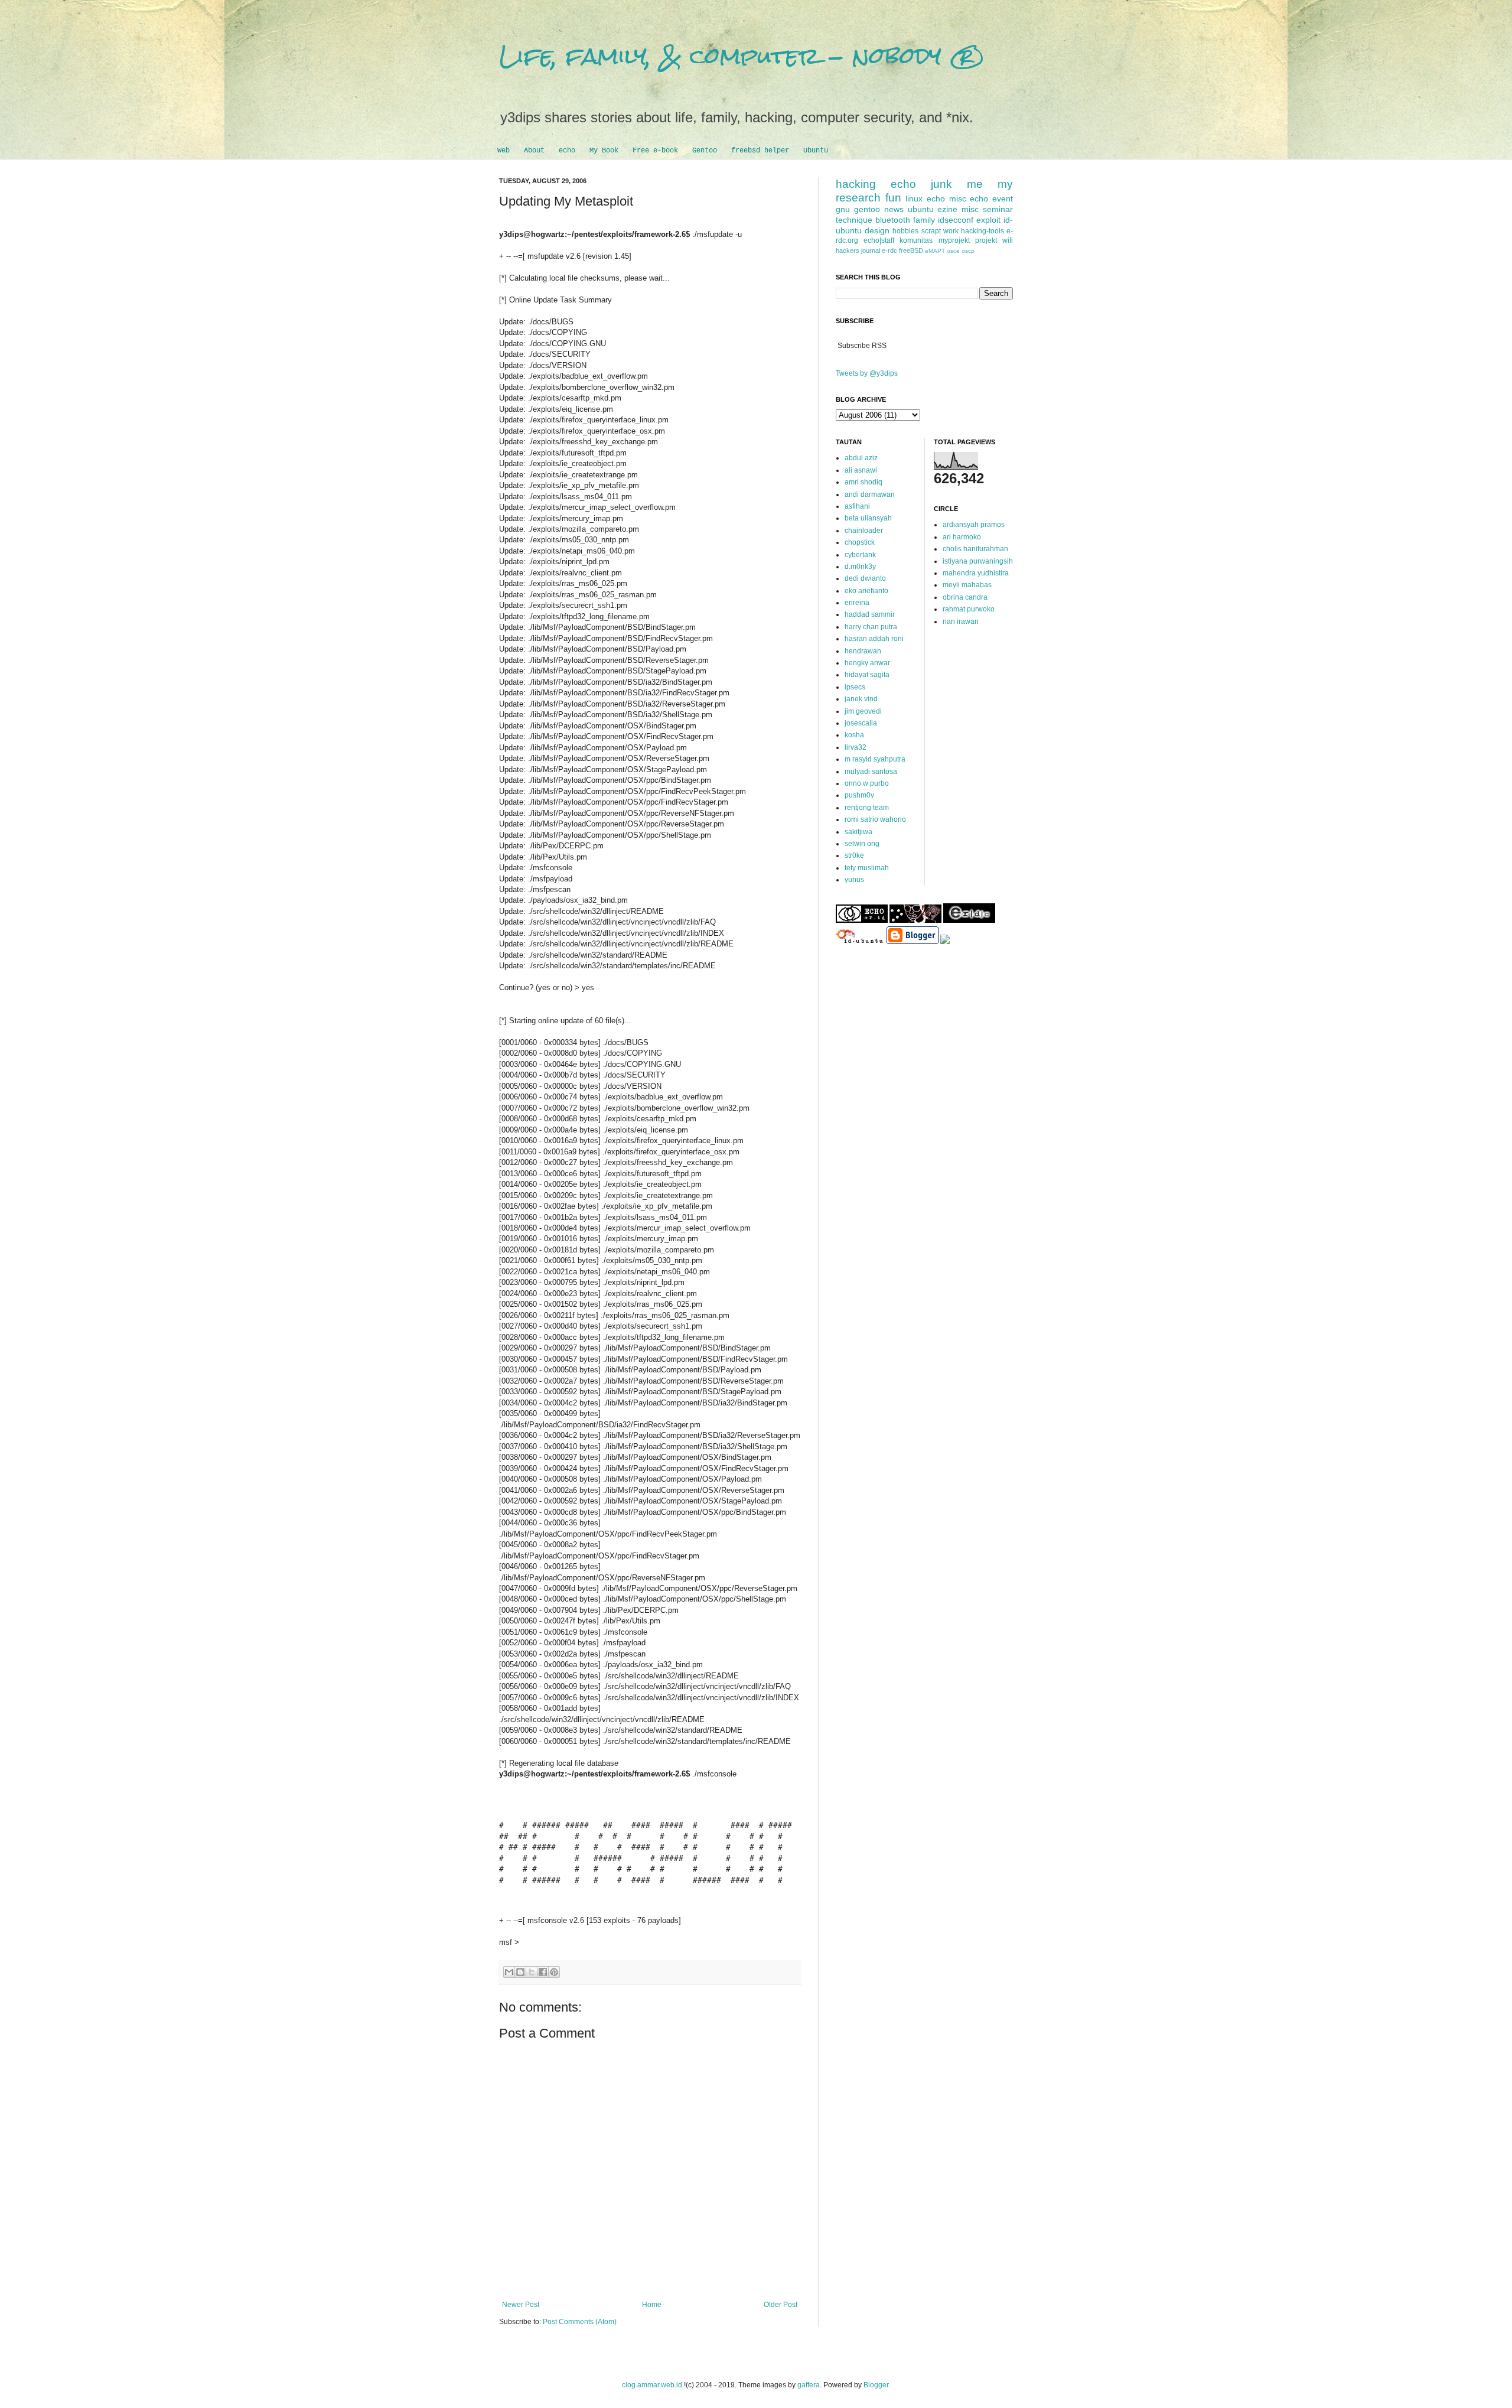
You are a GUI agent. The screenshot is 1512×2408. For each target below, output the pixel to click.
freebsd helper (760, 151)
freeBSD (911, 250)
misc (970, 209)
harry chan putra (871, 627)
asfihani (857, 506)
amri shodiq (863, 482)
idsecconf (956, 220)
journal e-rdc (879, 250)
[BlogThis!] (520, 1972)
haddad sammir (870, 614)
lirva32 (856, 747)
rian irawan (961, 621)
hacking (856, 184)
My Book (604, 151)
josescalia (861, 723)
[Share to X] (532, 1972)
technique (854, 220)
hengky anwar (867, 663)
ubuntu (921, 209)
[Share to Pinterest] (554, 1972)
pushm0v (859, 795)
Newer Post (521, 2305)
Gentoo (705, 151)
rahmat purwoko (969, 609)
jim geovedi (863, 711)
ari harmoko (962, 537)
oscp (968, 251)
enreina (857, 603)
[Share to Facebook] (543, 1972)
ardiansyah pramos (974, 525)
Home (652, 2305)
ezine (947, 209)
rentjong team (867, 808)
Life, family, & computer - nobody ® (742, 56)
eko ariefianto (866, 591)
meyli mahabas (967, 585)
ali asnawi (861, 470)
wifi (1008, 240)
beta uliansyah (868, 518)
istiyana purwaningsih (978, 561)
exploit (988, 220)
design (877, 230)
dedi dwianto (865, 578)
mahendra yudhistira (976, 573)
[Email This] (509, 1972)
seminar (998, 209)
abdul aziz (861, 458)
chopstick (860, 542)
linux (914, 199)
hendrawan (863, 651)
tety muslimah (867, 868)
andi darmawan (870, 494)
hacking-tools (983, 231)
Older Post (781, 2305)
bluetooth (893, 220)
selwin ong (862, 844)
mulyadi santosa (871, 772)
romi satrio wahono (875, 819)
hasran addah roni (874, 639)
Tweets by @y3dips (867, 373)
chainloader (864, 531)
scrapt (931, 231)
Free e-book (655, 151)
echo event (991, 199)
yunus (854, 880)
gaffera (809, 2385)
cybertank (860, 555)
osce (953, 251)
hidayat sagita (867, 675)
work (951, 231)
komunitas (916, 240)
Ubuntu (816, 151)
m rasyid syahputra (875, 759)
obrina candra (965, 597)
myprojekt (954, 240)
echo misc (946, 199)
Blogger (876, 2385)
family (924, 220)
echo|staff (879, 240)
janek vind (861, 699)
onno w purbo (867, 783)
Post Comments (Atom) (580, 2322)
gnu (843, 209)
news (894, 209)
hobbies (905, 231)
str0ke (854, 855)
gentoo (867, 209)
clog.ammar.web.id (652, 2385)
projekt (986, 240)
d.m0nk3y (860, 567)
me (975, 184)
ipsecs (855, 687)
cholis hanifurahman (975, 549)
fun (893, 198)
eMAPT (935, 251)
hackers (848, 250)
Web (504, 151)
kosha (854, 735)
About (534, 151)
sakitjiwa (858, 832)
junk (941, 184)
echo (567, 151)
